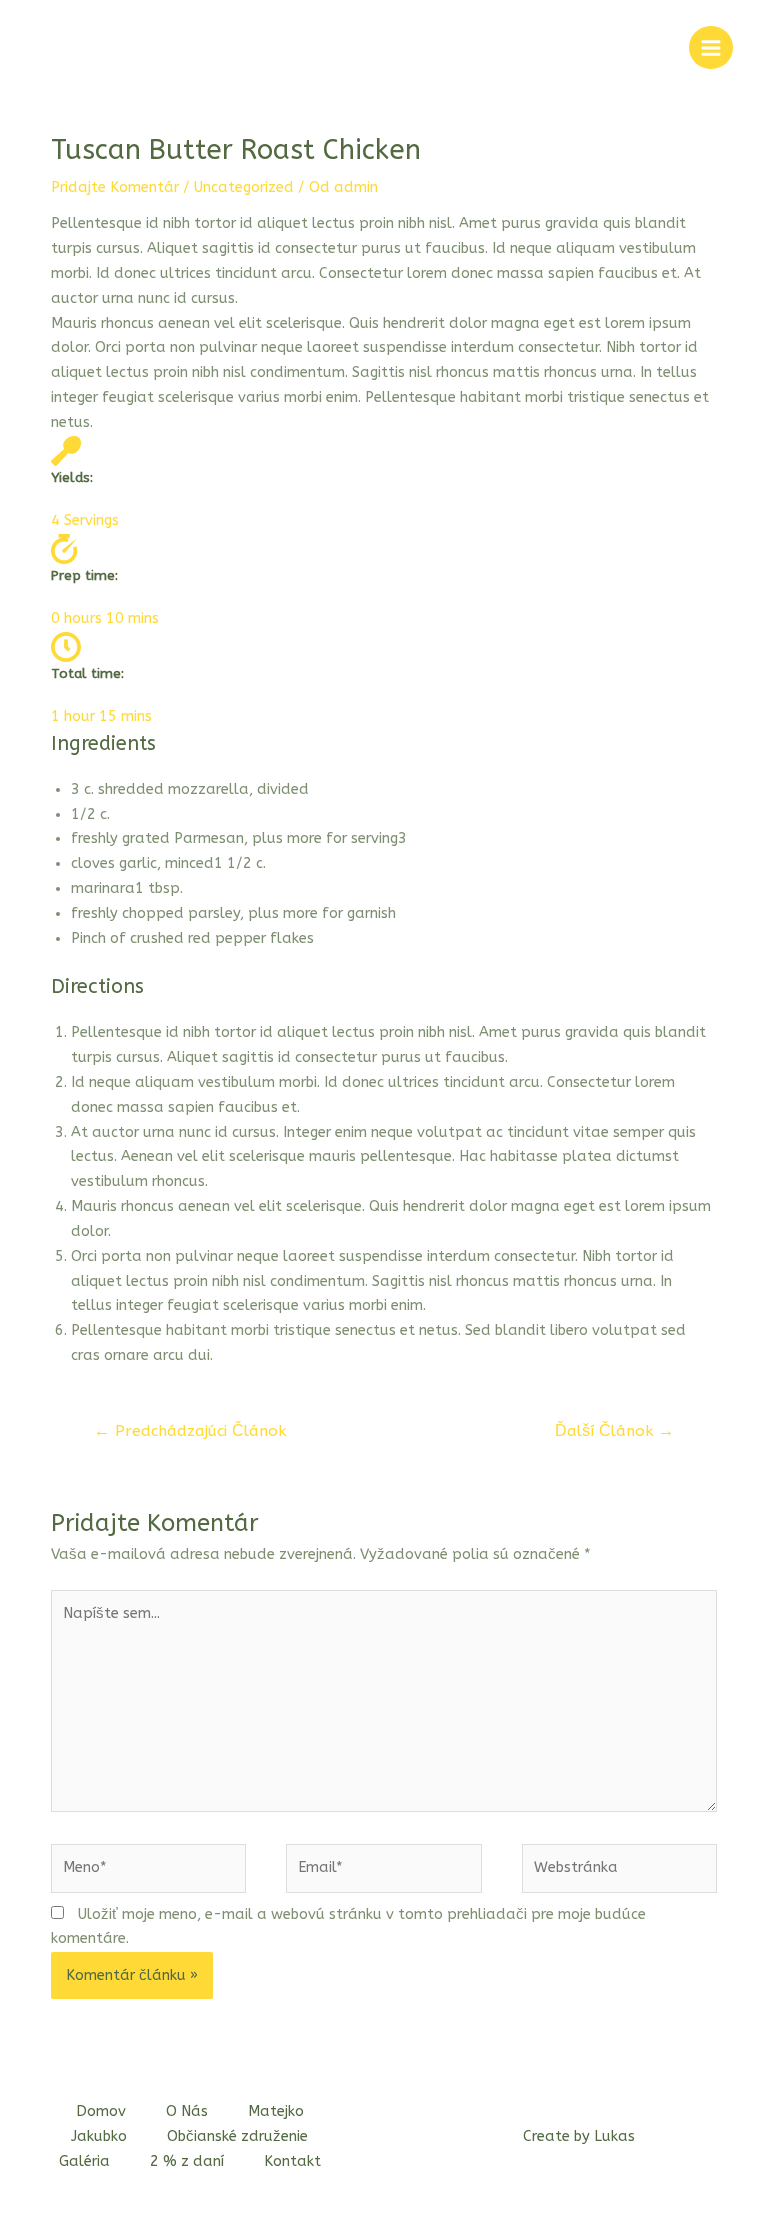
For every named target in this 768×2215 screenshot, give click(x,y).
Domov (101, 2111)
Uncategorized (244, 187)
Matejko (276, 2111)
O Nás (187, 2111)
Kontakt (292, 2161)
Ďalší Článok (614, 1431)
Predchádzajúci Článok (190, 1431)
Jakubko (99, 2136)
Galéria (84, 2161)
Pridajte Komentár (115, 187)
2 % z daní (187, 2161)
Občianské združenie (237, 2136)
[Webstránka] (619, 1872)
